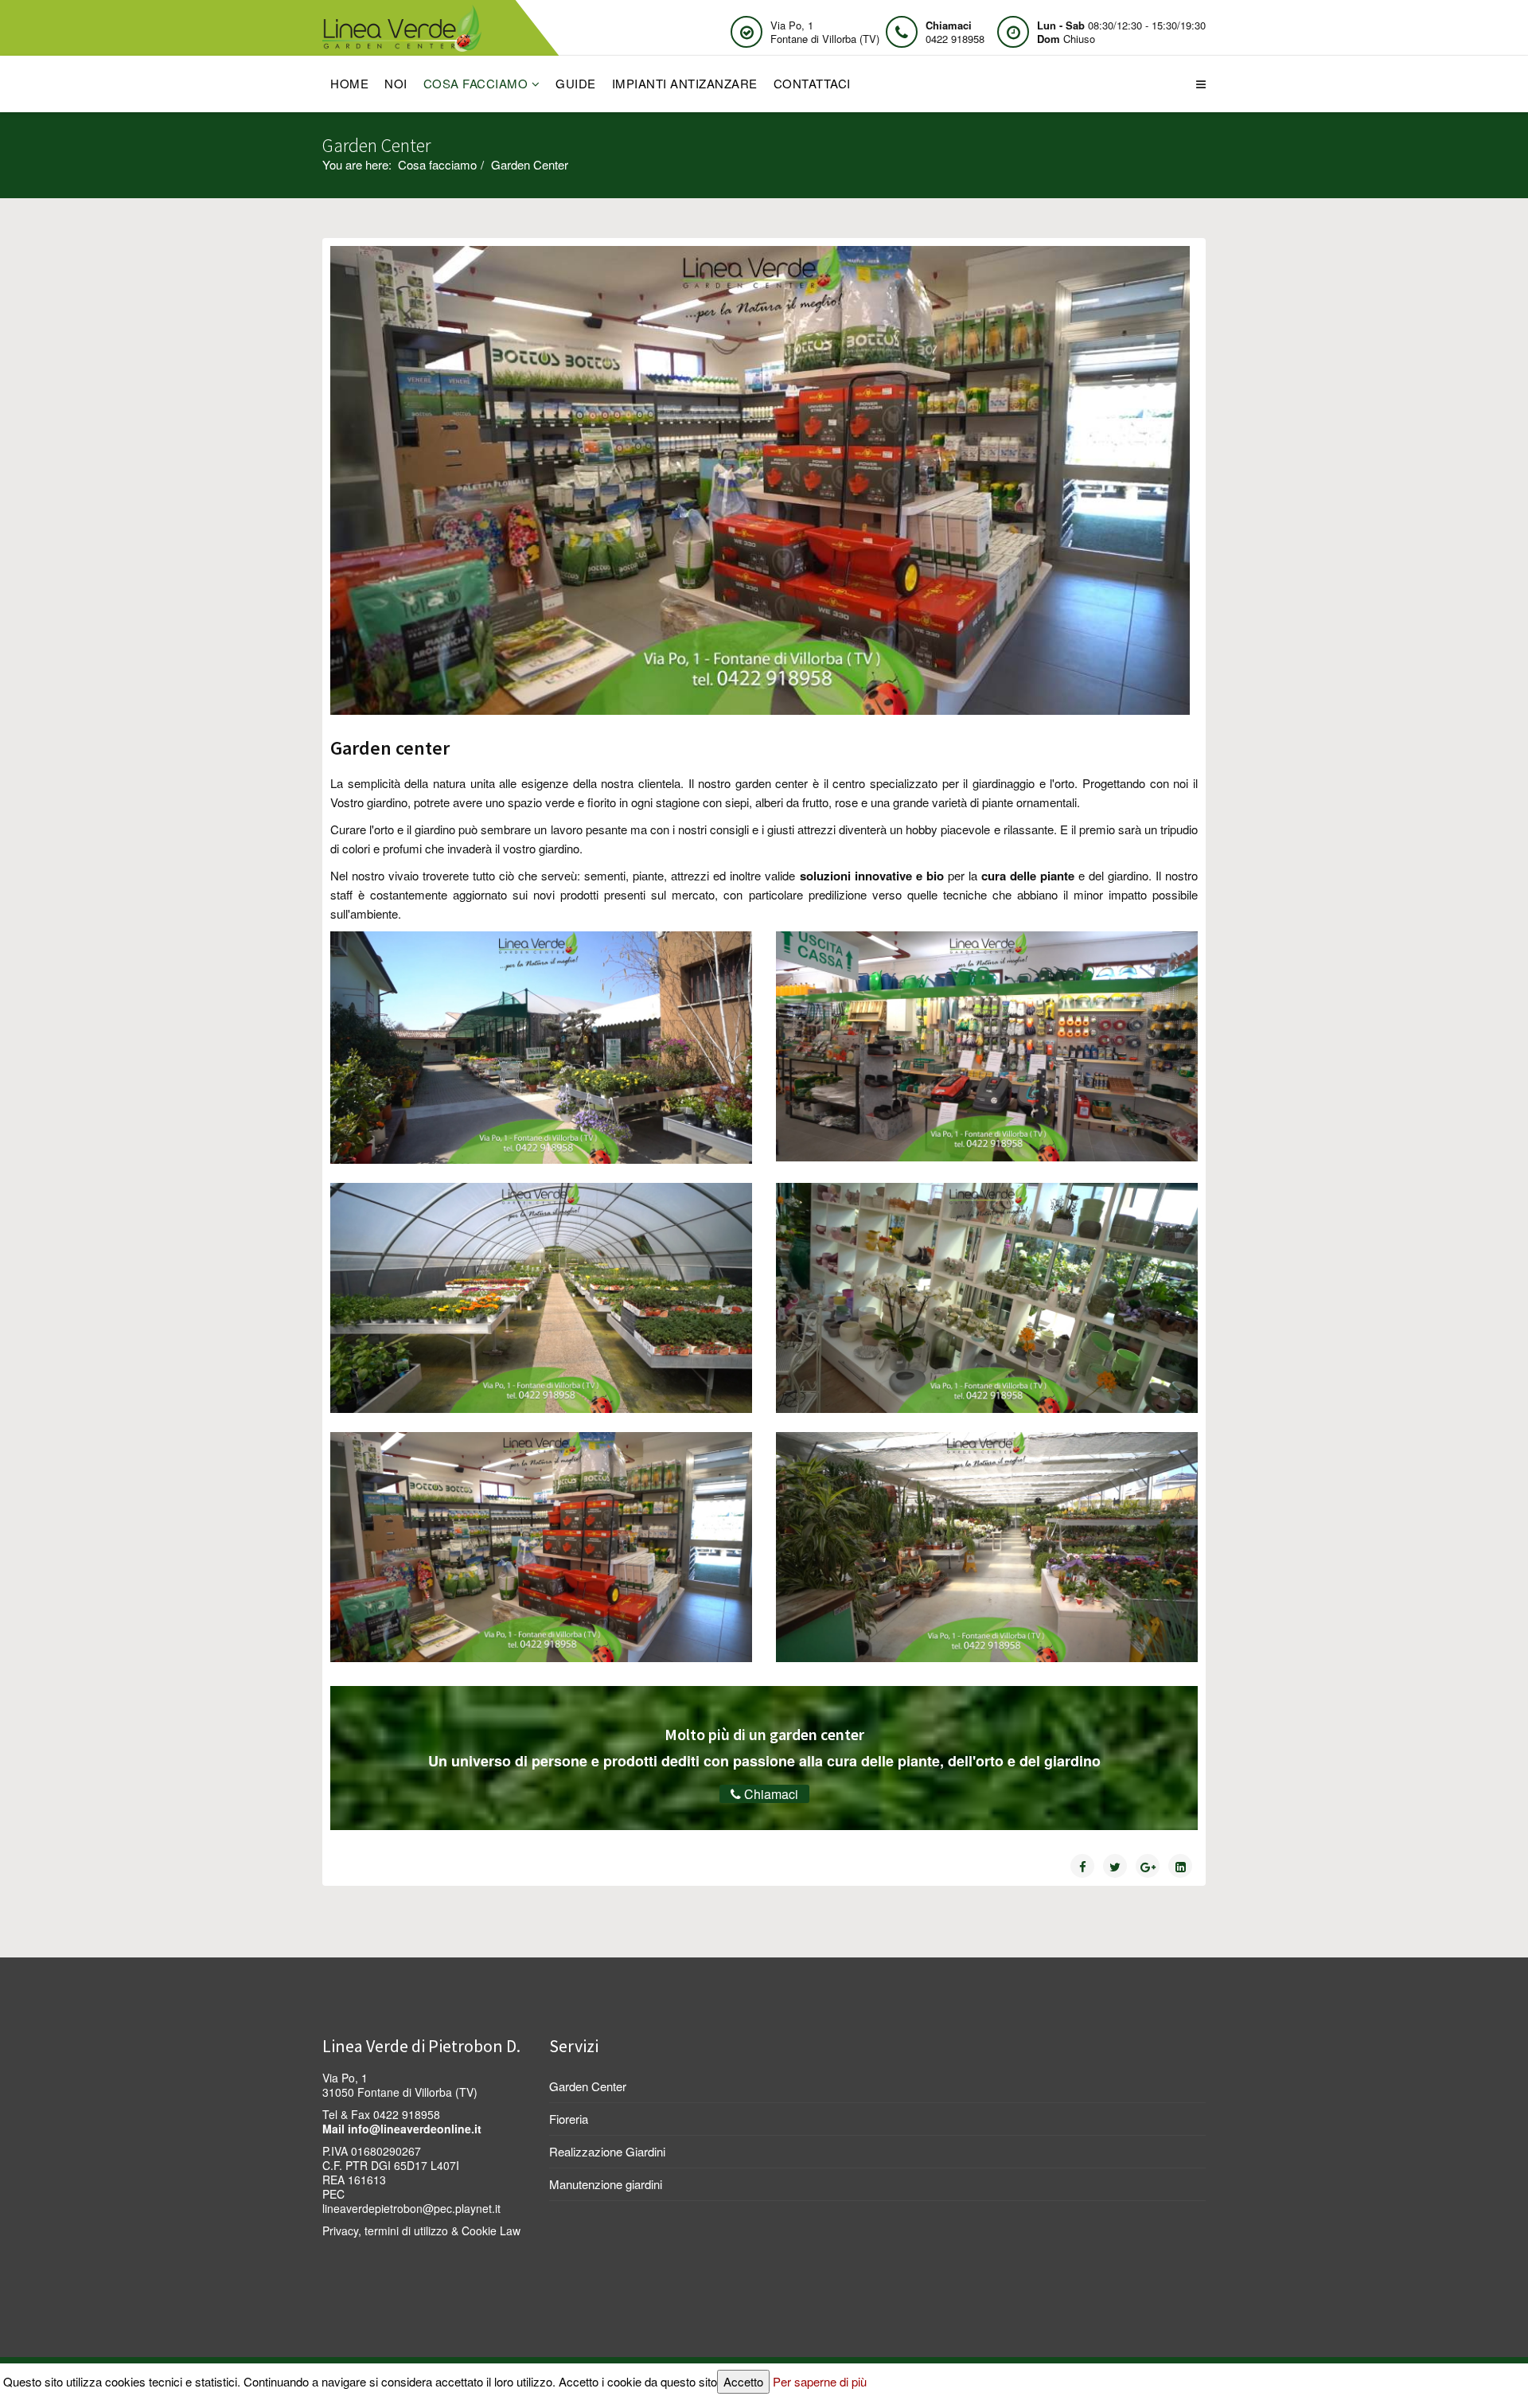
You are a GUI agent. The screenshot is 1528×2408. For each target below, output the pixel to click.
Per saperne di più (820, 2381)
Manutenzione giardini (606, 2184)
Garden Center (588, 2086)
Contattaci (812, 83)
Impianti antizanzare (685, 83)
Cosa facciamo (476, 83)
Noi (396, 83)
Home (349, 83)
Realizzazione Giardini (607, 2151)
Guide (576, 83)
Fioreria (569, 2119)
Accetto (743, 2381)
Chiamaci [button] (770, 1794)
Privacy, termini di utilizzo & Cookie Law (421, 2230)
